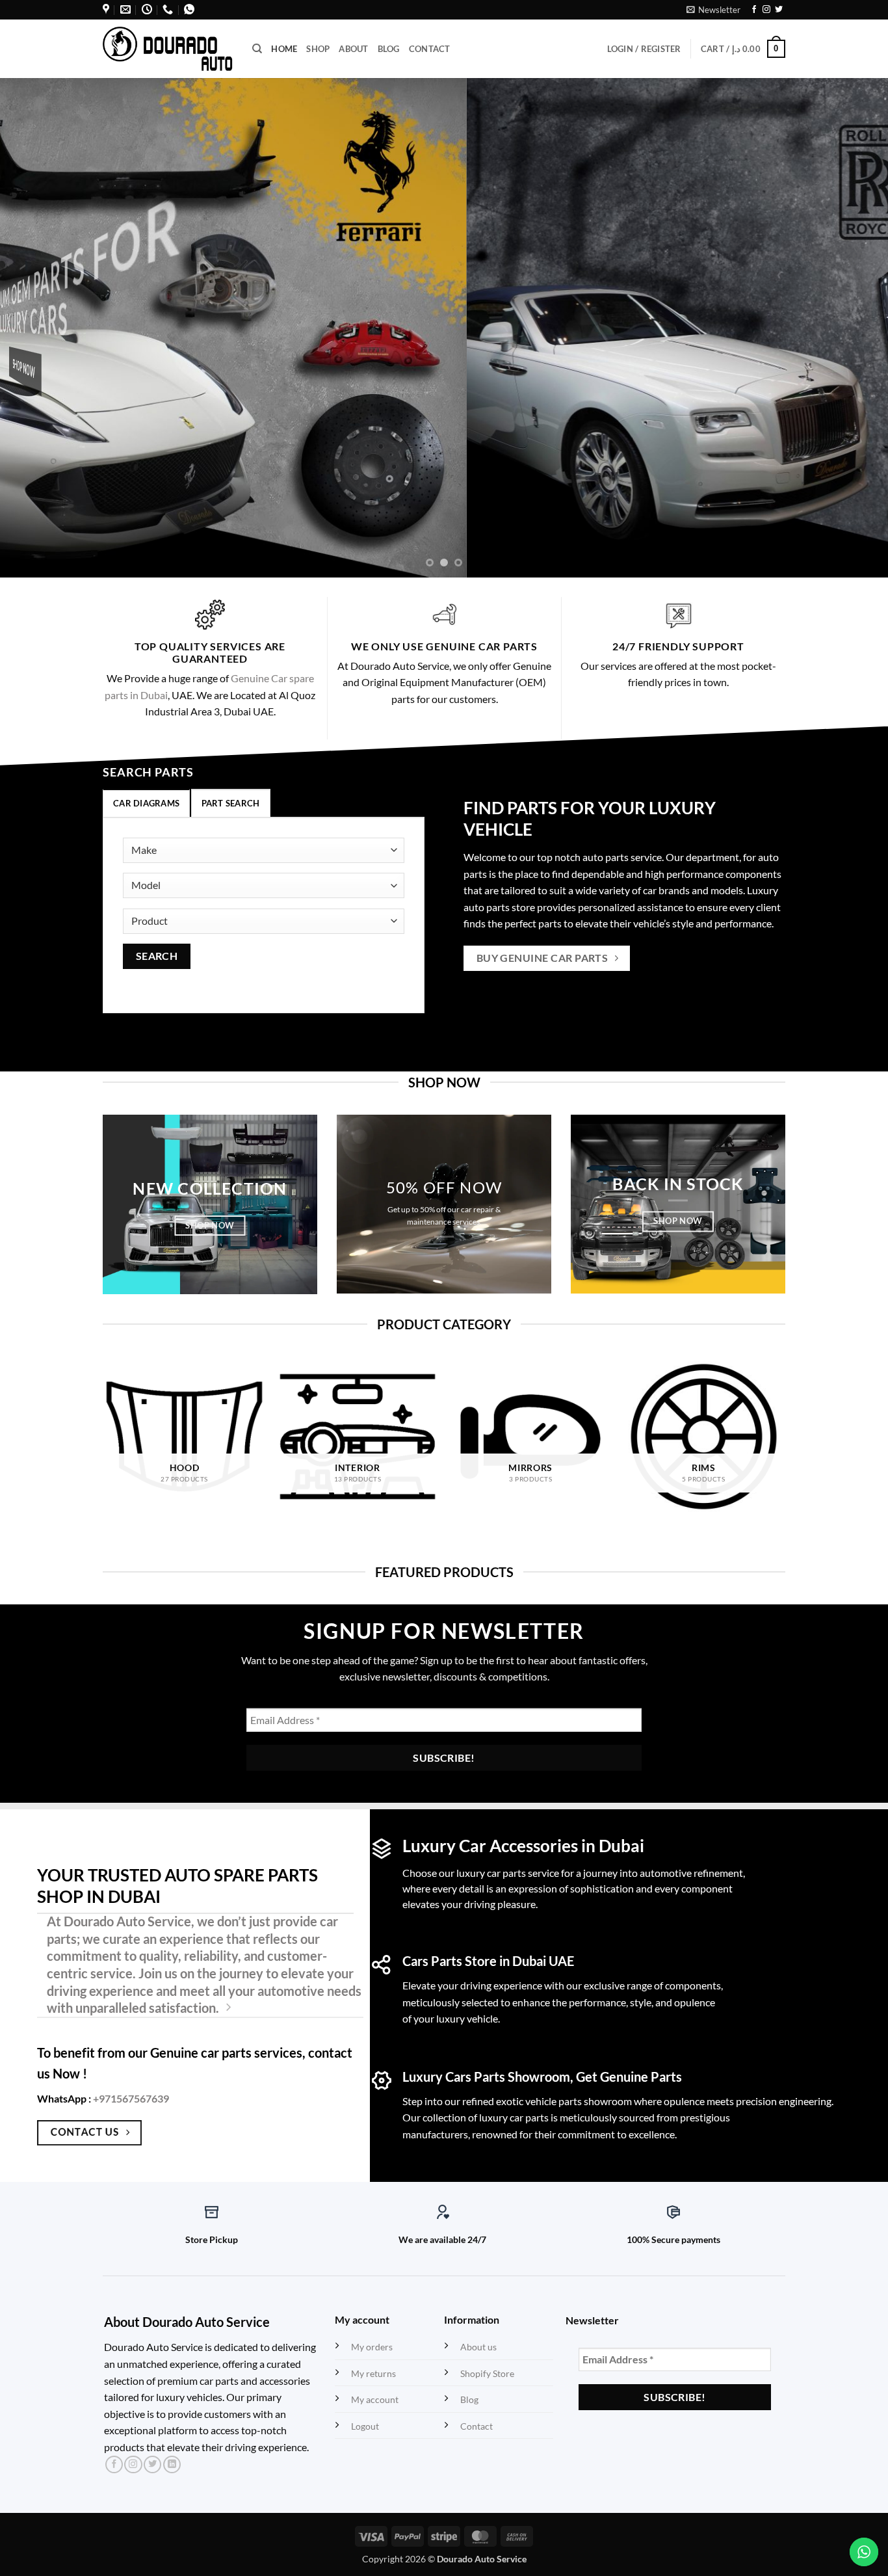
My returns (373, 2373)
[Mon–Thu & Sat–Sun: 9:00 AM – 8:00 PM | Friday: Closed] (147, 9)
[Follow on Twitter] (779, 10)
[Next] (854, 328)
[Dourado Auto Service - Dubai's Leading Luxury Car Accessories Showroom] (168, 48)
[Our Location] (106, 9)
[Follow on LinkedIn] (172, 2465)
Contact (430, 49)
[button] (713, 10)
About (353, 49)
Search (157, 956)
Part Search (231, 803)
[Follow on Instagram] (766, 10)
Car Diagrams (146, 803)
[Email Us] (125, 9)
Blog (389, 49)
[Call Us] (168, 9)
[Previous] (34, 328)
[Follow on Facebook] (754, 10)
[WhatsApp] (189, 9)
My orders (372, 2347)
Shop (318, 49)
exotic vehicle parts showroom (564, 2101)
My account (375, 2399)
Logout (365, 2426)
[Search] (257, 49)
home (284, 49)
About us (478, 2347)
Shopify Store (487, 2373)
